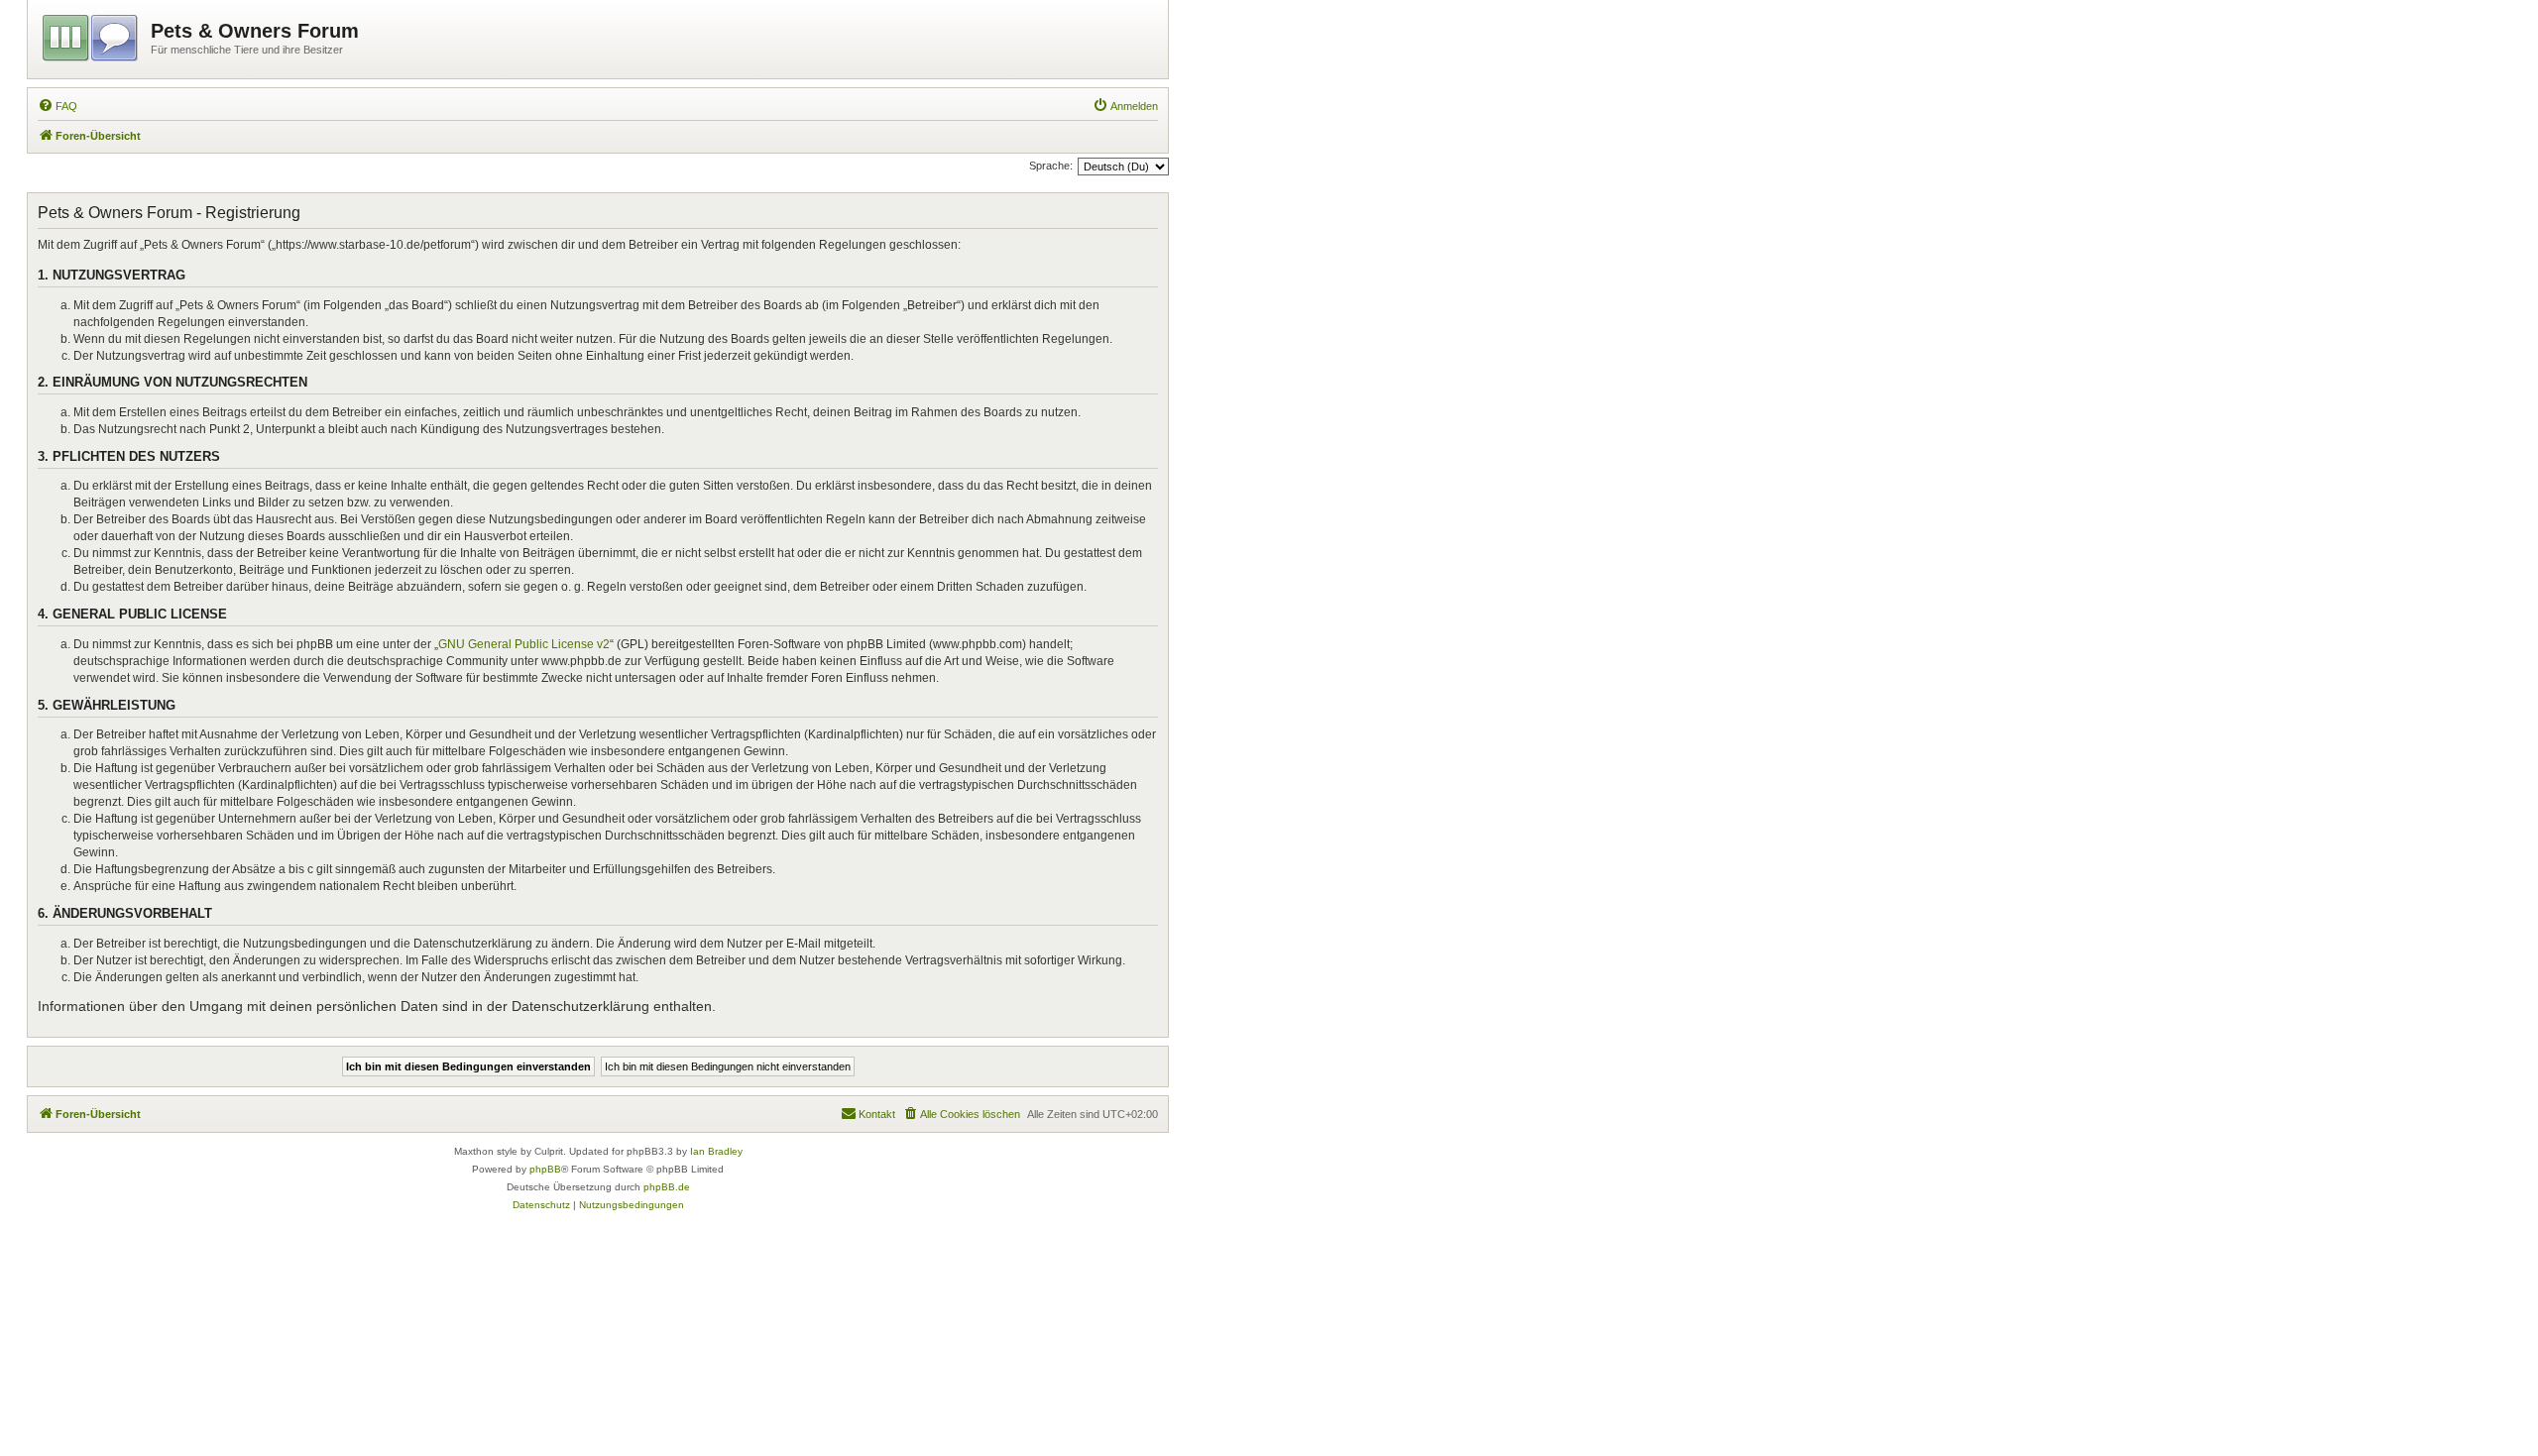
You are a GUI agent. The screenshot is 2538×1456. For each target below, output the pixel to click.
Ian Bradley (716, 1151)
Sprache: (1051, 166)
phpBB (545, 1169)
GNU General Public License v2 (524, 644)
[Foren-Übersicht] (92, 35)
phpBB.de (667, 1187)
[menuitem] (58, 106)
